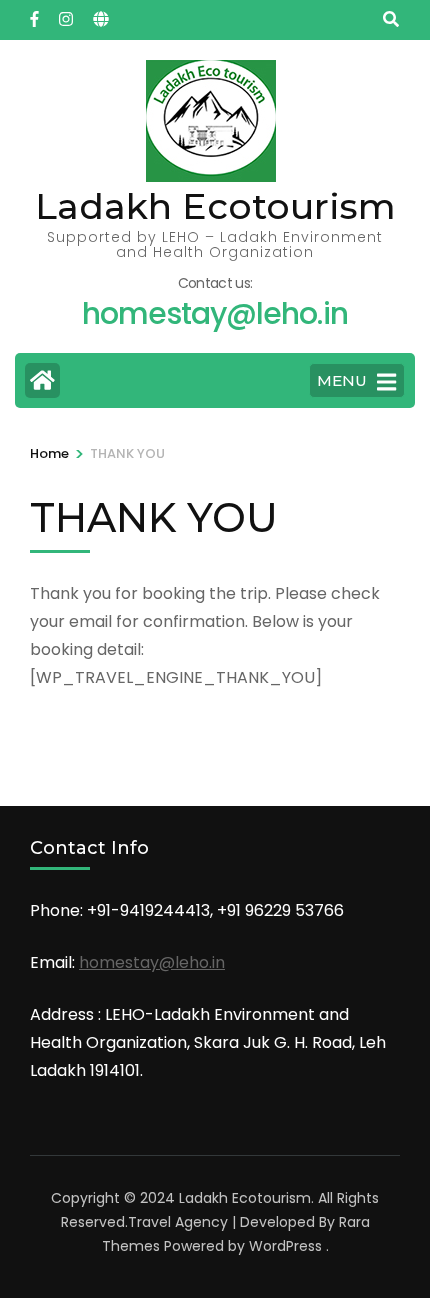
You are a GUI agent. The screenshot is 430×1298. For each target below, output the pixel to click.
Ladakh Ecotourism (215, 206)
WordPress (285, 1246)
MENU (342, 380)
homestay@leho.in (152, 962)
